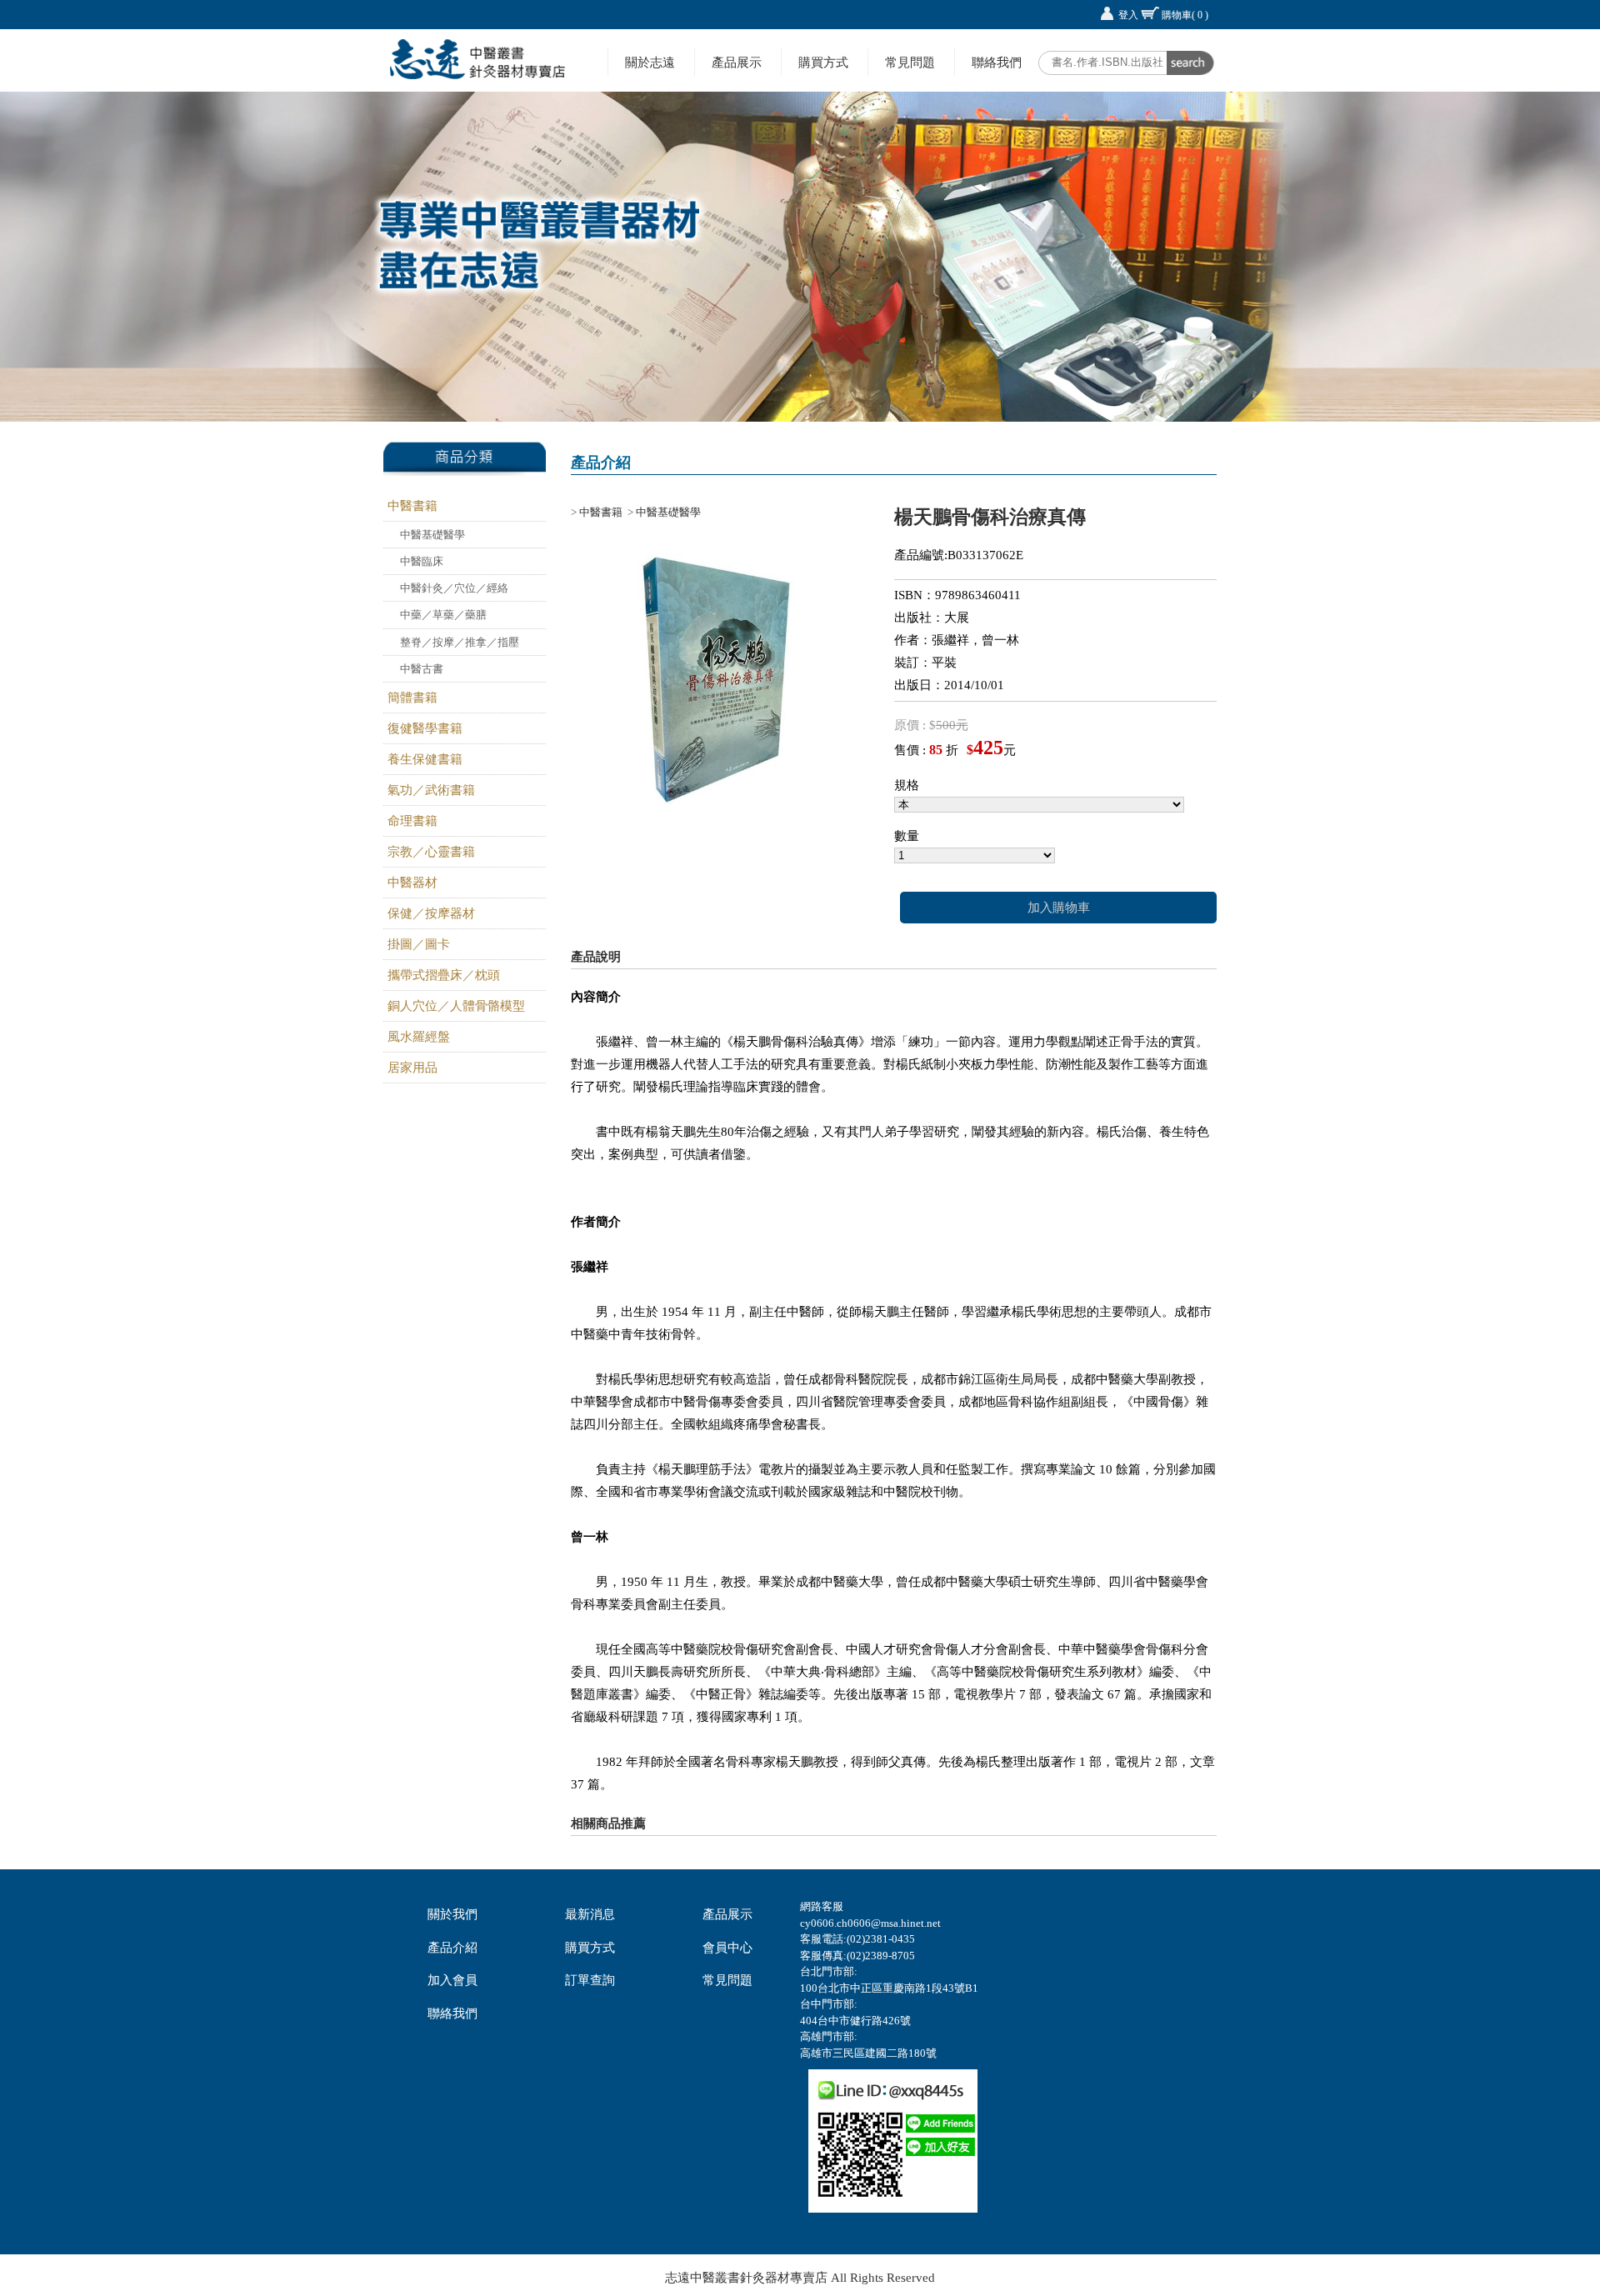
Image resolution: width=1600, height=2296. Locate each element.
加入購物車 (1059, 908)
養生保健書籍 (425, 759)
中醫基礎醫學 (432, 535)
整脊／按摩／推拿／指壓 (460, 642)
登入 (1128, 15)
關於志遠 (650, 62)
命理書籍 (412, 821)
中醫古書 (422, 669)
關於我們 (452, 1914)
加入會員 (452, 1980)
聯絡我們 (997, 62)
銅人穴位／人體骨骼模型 (456, 1006)
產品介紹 (452, 1948)
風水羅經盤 (419, 1037)
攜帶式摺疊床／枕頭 (444, 975)
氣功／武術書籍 (431, 790)
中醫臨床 (422, 561)
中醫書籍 (412, 506)
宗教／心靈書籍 (431, 852)
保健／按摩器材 (431, 913)
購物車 (1185, 15)
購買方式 (823, 62)
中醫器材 (412, 883)
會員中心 (727, 1948)
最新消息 (590, 1914)
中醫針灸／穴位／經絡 (454, 588)
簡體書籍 (412, 698)
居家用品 (412, 1068)
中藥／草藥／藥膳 (443, 615)
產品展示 (737, 62)
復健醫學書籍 (425, 728)
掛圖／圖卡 (419, 944)
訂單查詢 (590, 1980)
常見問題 (910, 62)
